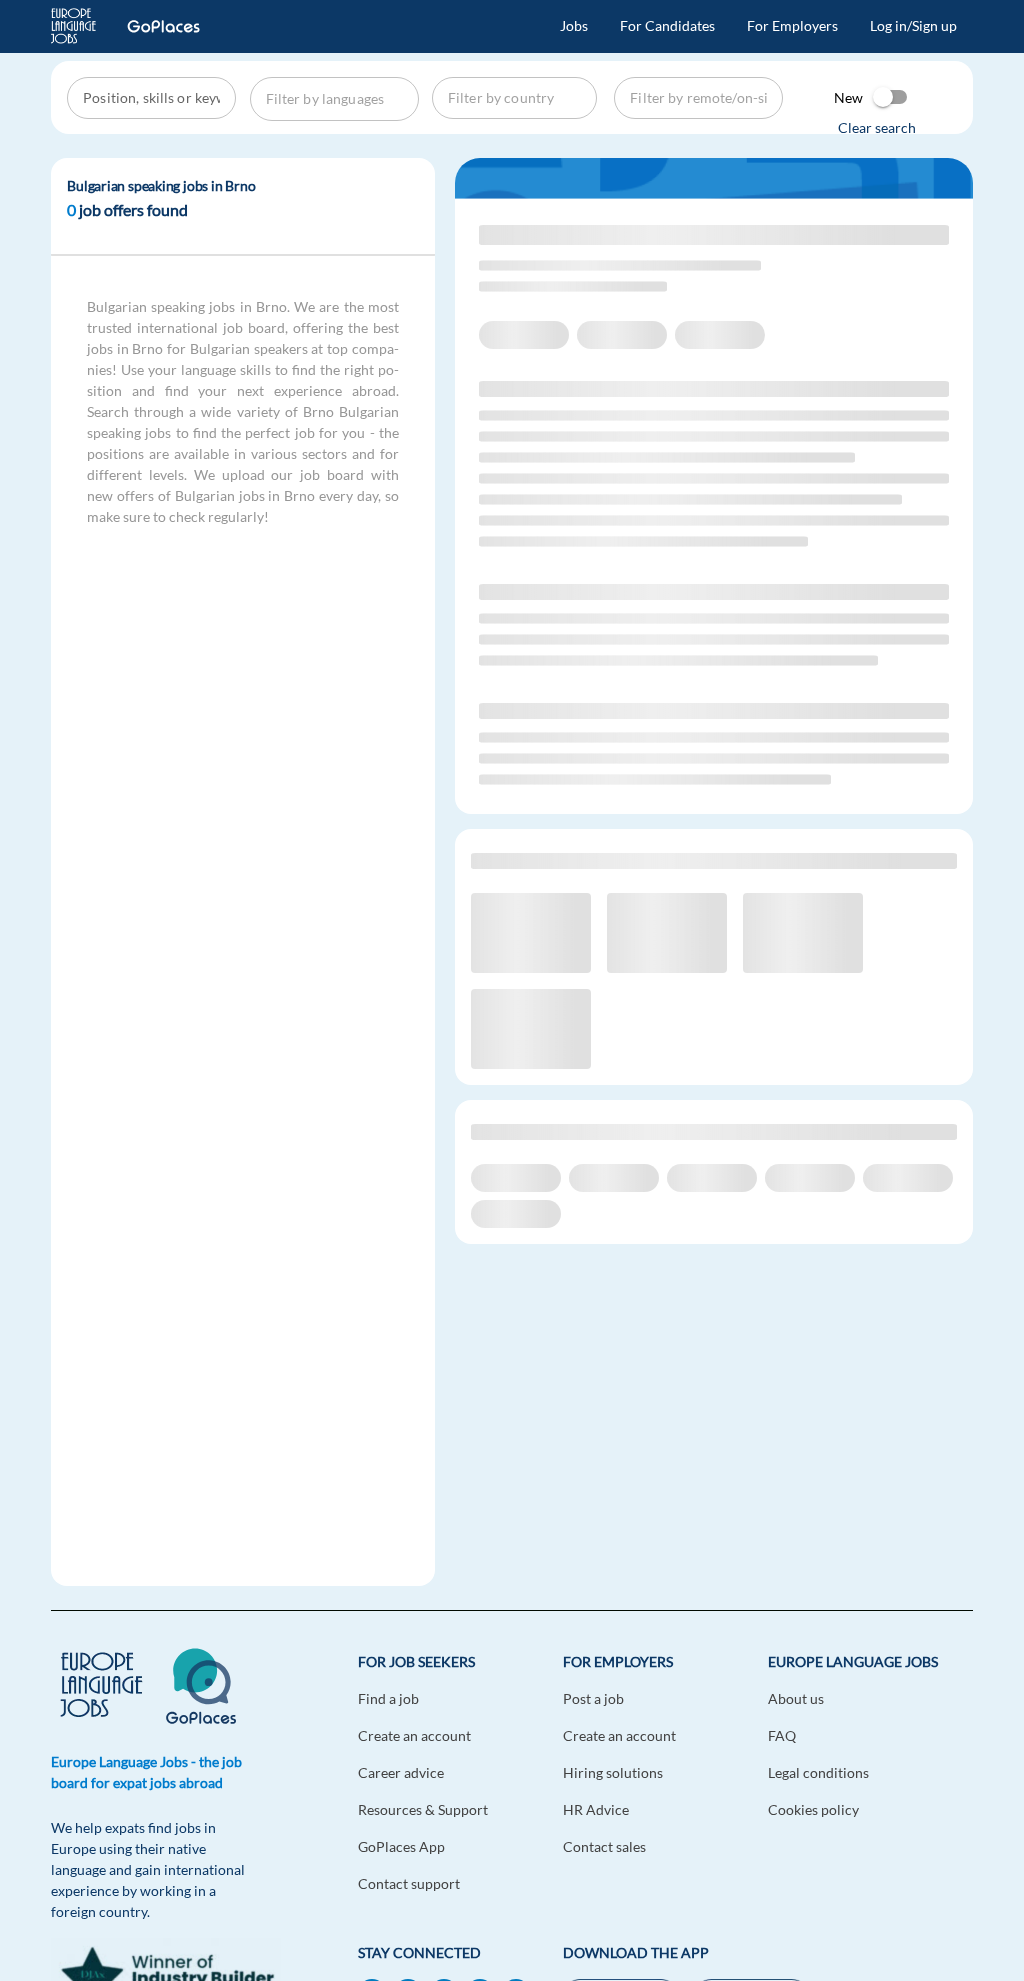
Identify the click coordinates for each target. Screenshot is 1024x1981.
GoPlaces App (401, 1846)
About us (796, 1698)
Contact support (409, 1883)
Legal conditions (818, 1772)
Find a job (388, 1698)
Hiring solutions (613, 1772)
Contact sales (604, 1846)
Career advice (401, 1772)
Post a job (593, 1698)
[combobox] (153, 98)
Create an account (414, 1735)
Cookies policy (813, 1809)
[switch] (891, 97)
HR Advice (596, 1809)
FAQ (782, 1735)
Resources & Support (423, 1809)
